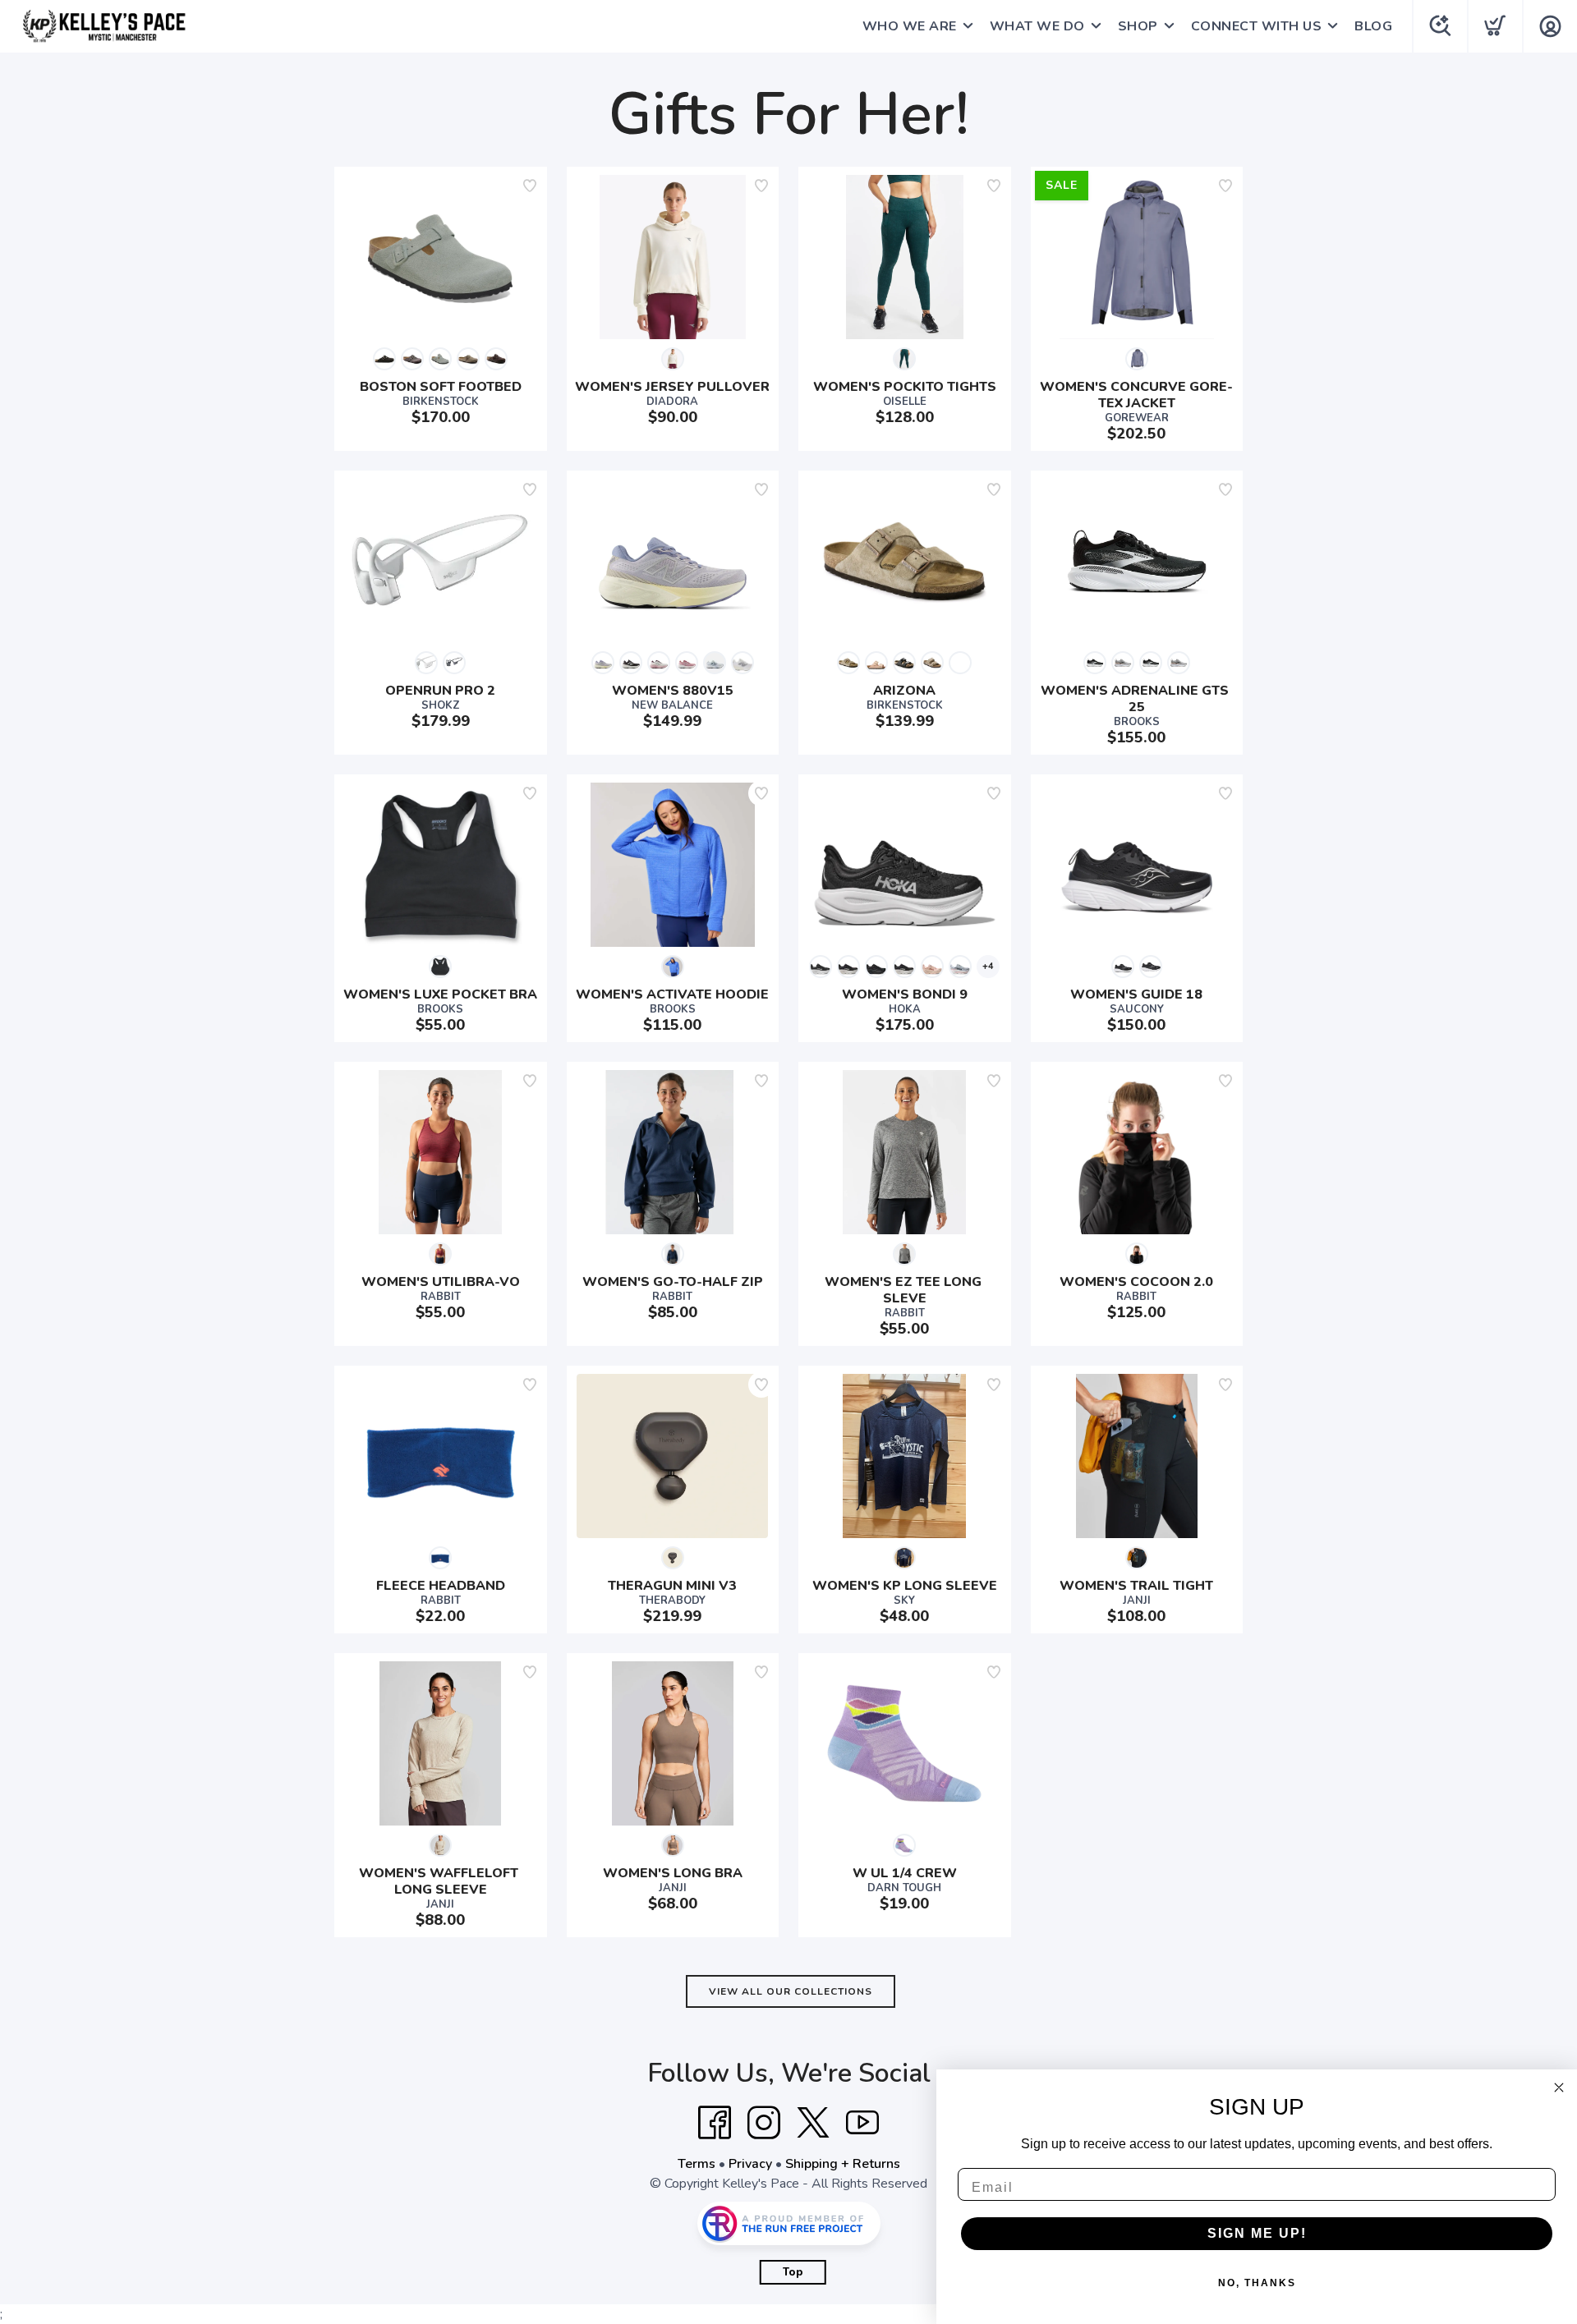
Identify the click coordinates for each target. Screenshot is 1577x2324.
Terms (697, 2164)
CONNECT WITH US (1257, 26)
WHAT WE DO (1037, 26)
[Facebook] (715, 2123)
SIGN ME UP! (1257, 2233)
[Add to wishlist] (530, 186)
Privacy (750, 2164)
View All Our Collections (791, 1991)
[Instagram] (764, 2123)
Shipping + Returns (843, 2164)
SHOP (1138, 26)
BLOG (1373, 26)
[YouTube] (862, 2123)
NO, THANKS (1257, 2283)
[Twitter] (813, 2123)
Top (793, 2272)
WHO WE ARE (910, 26)
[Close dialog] (1559, 2087)
